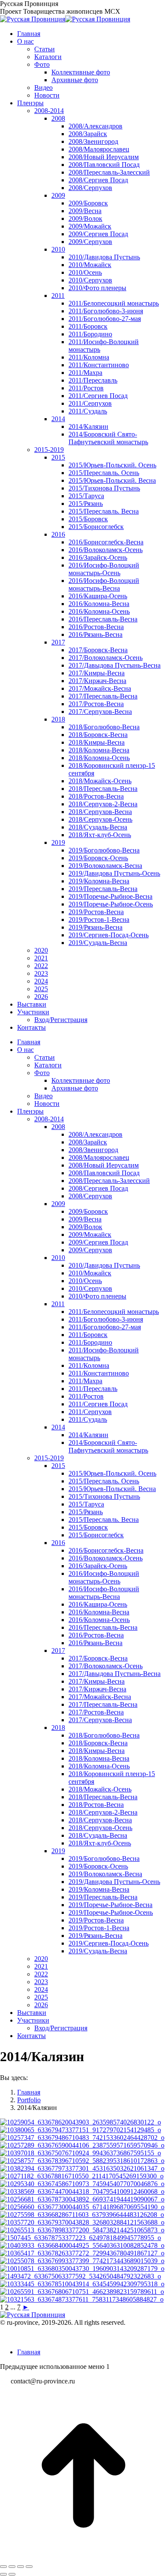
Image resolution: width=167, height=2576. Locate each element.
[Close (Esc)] (3, 2567)
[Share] (12, 2567)
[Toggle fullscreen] (21, 2567)
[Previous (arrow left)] (3, 2574)
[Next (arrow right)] (12, 2574)
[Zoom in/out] (29, 2567)
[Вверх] (83, 2557)
